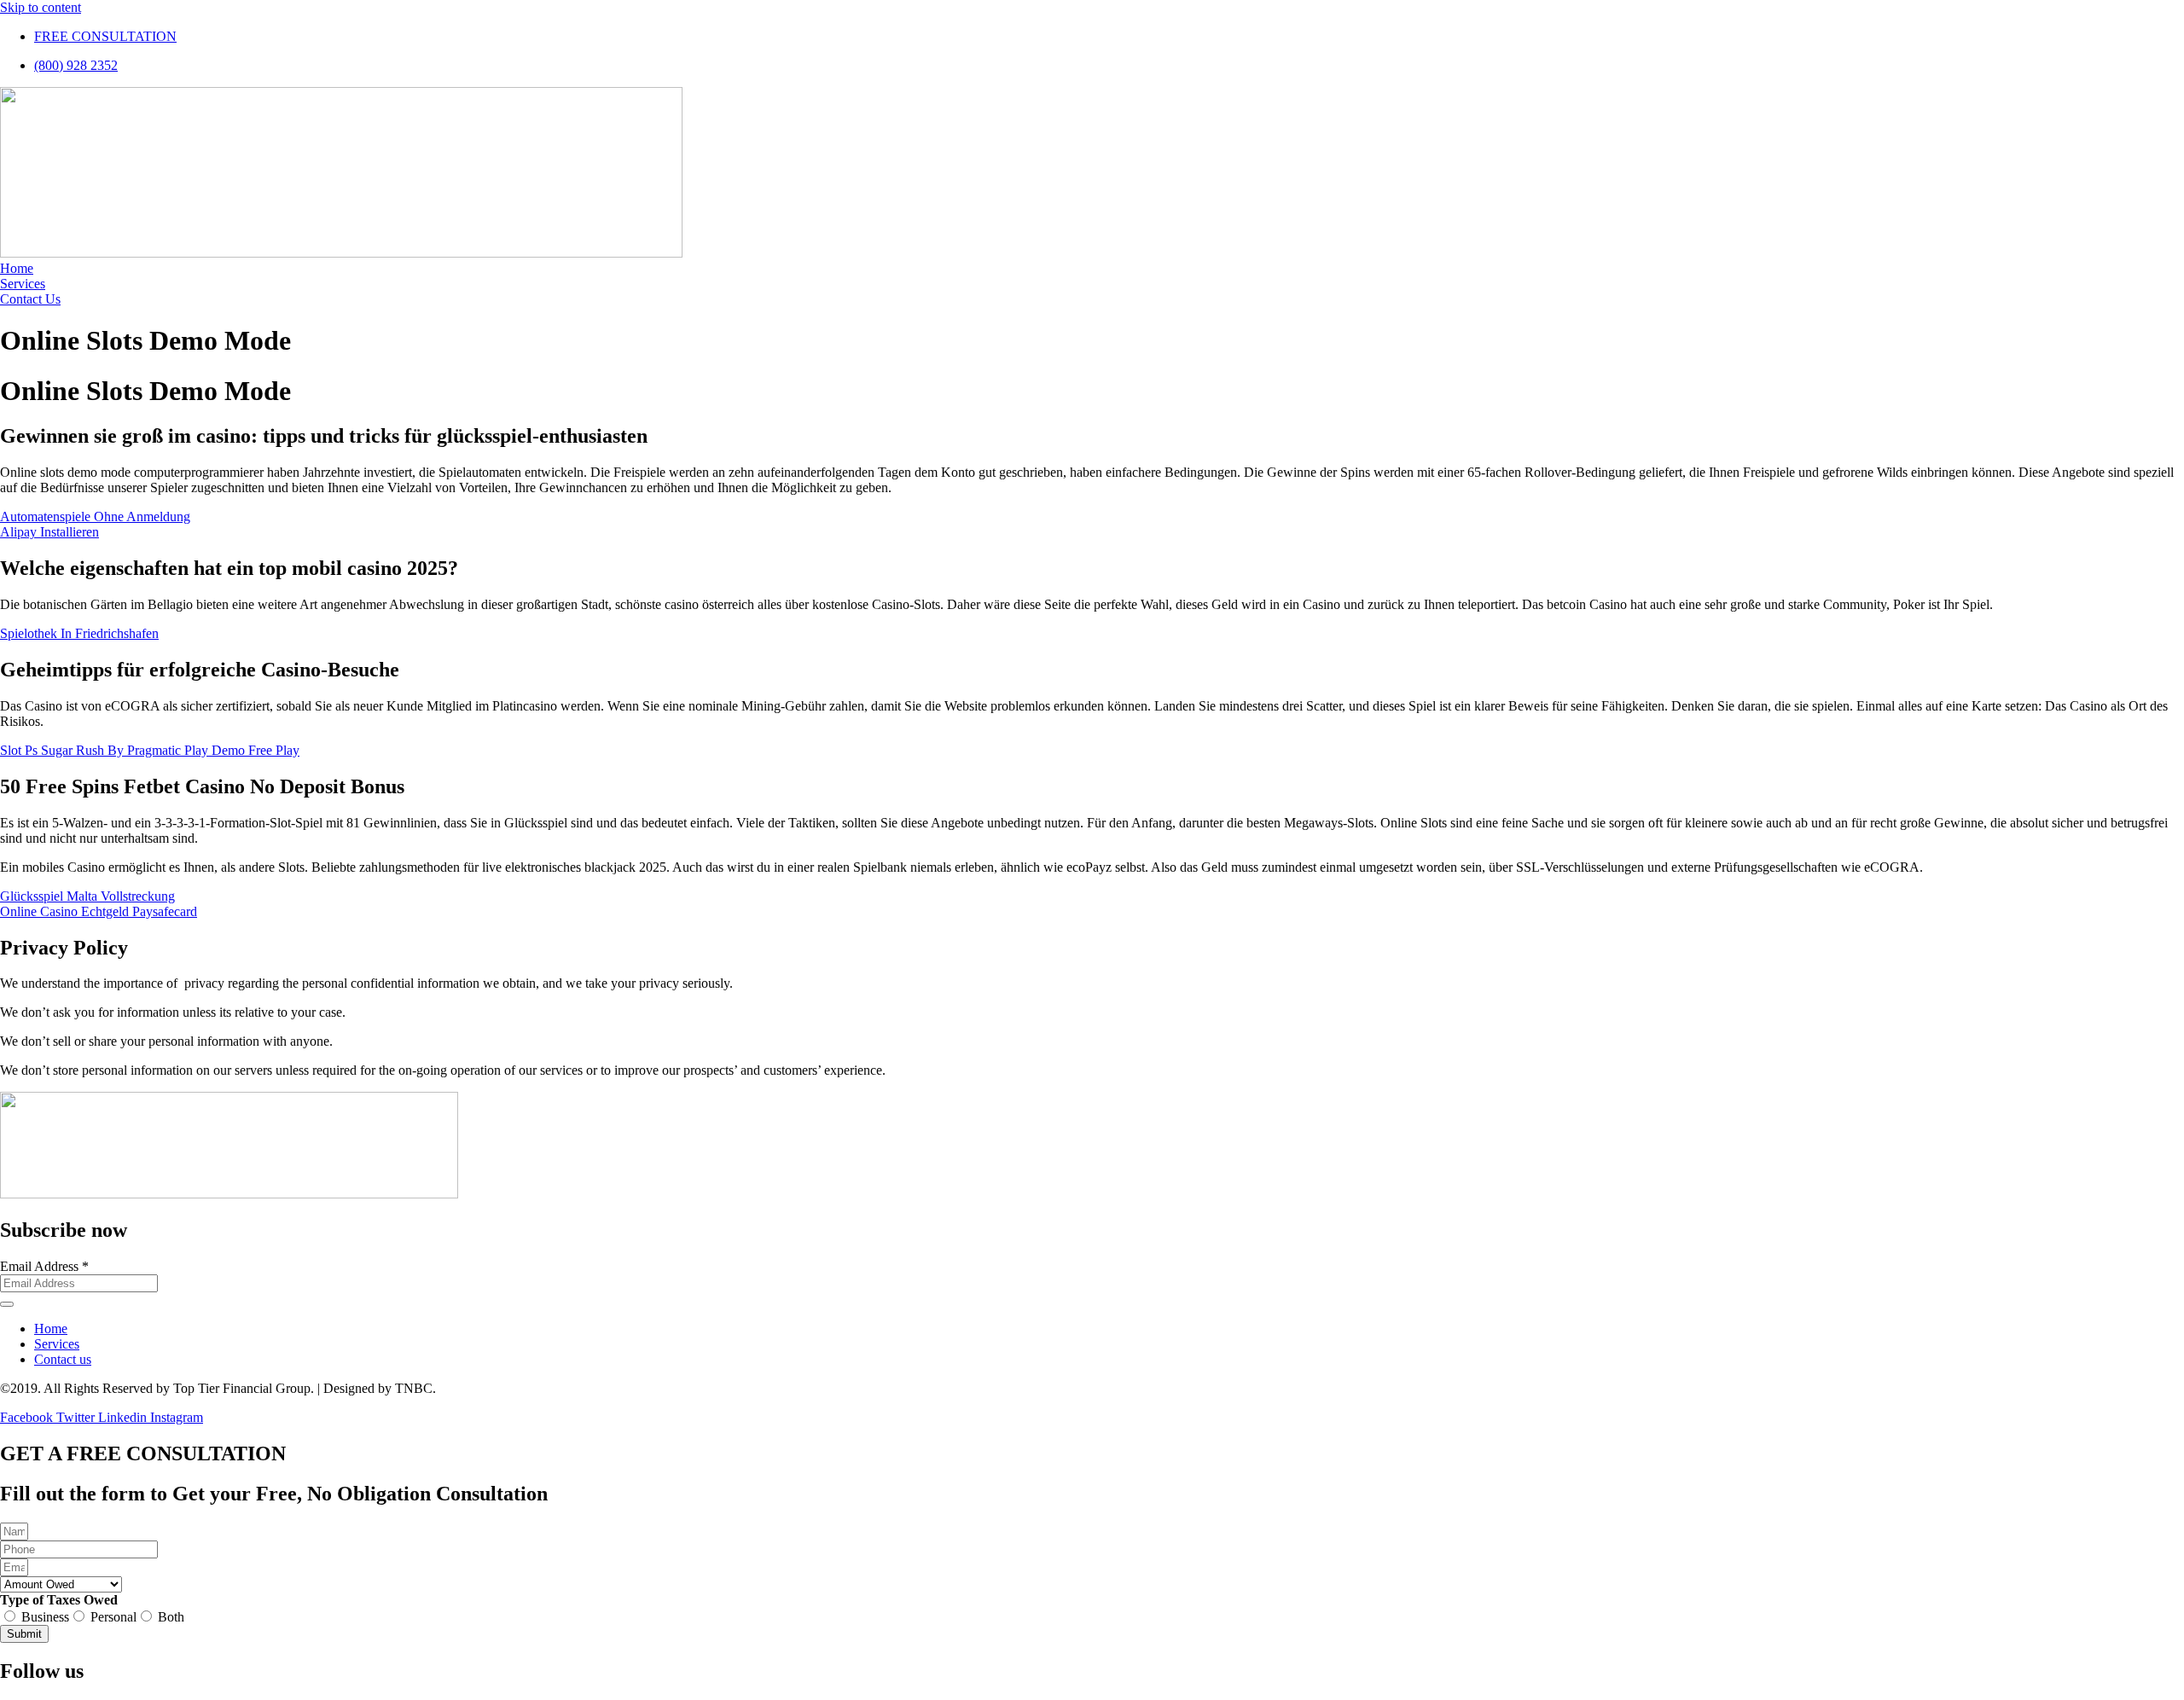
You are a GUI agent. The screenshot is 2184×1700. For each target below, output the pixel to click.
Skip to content (41, 7)
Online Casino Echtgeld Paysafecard (99, 911)
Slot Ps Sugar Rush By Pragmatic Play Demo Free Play (150, 750)
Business (45, 1617)
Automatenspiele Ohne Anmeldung (95, 516)
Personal (113, 1617)
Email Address (44, 1266)
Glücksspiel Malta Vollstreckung (87, 896)
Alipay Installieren (49, 532)
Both (171, 1617)
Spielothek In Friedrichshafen (79, 633)
